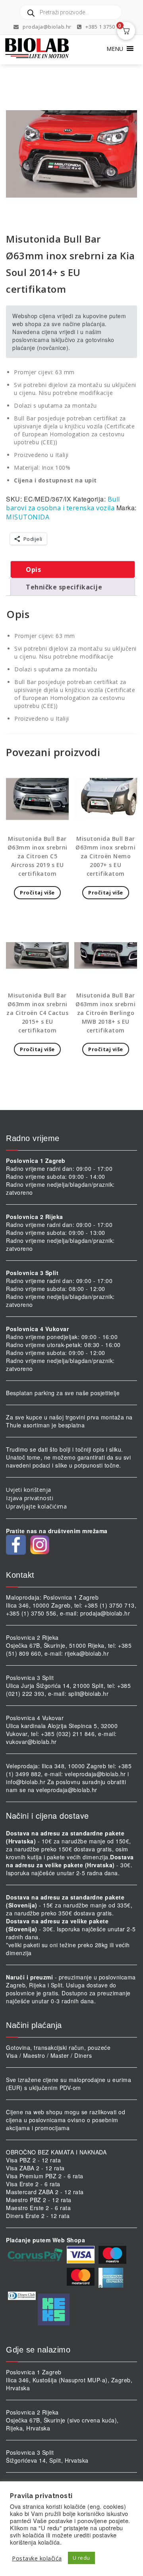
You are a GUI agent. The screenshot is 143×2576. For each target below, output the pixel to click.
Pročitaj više (37, 892)
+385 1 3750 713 (105, 27)
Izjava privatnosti (30, 1498)
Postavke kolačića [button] (37, 2558)
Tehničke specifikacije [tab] (64, 587)
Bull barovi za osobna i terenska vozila (63, 504)
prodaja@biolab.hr (47, 27)
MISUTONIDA (28, 517)
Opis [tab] (33, 570)
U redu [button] (81, 2558)
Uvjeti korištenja (29, 1490)
